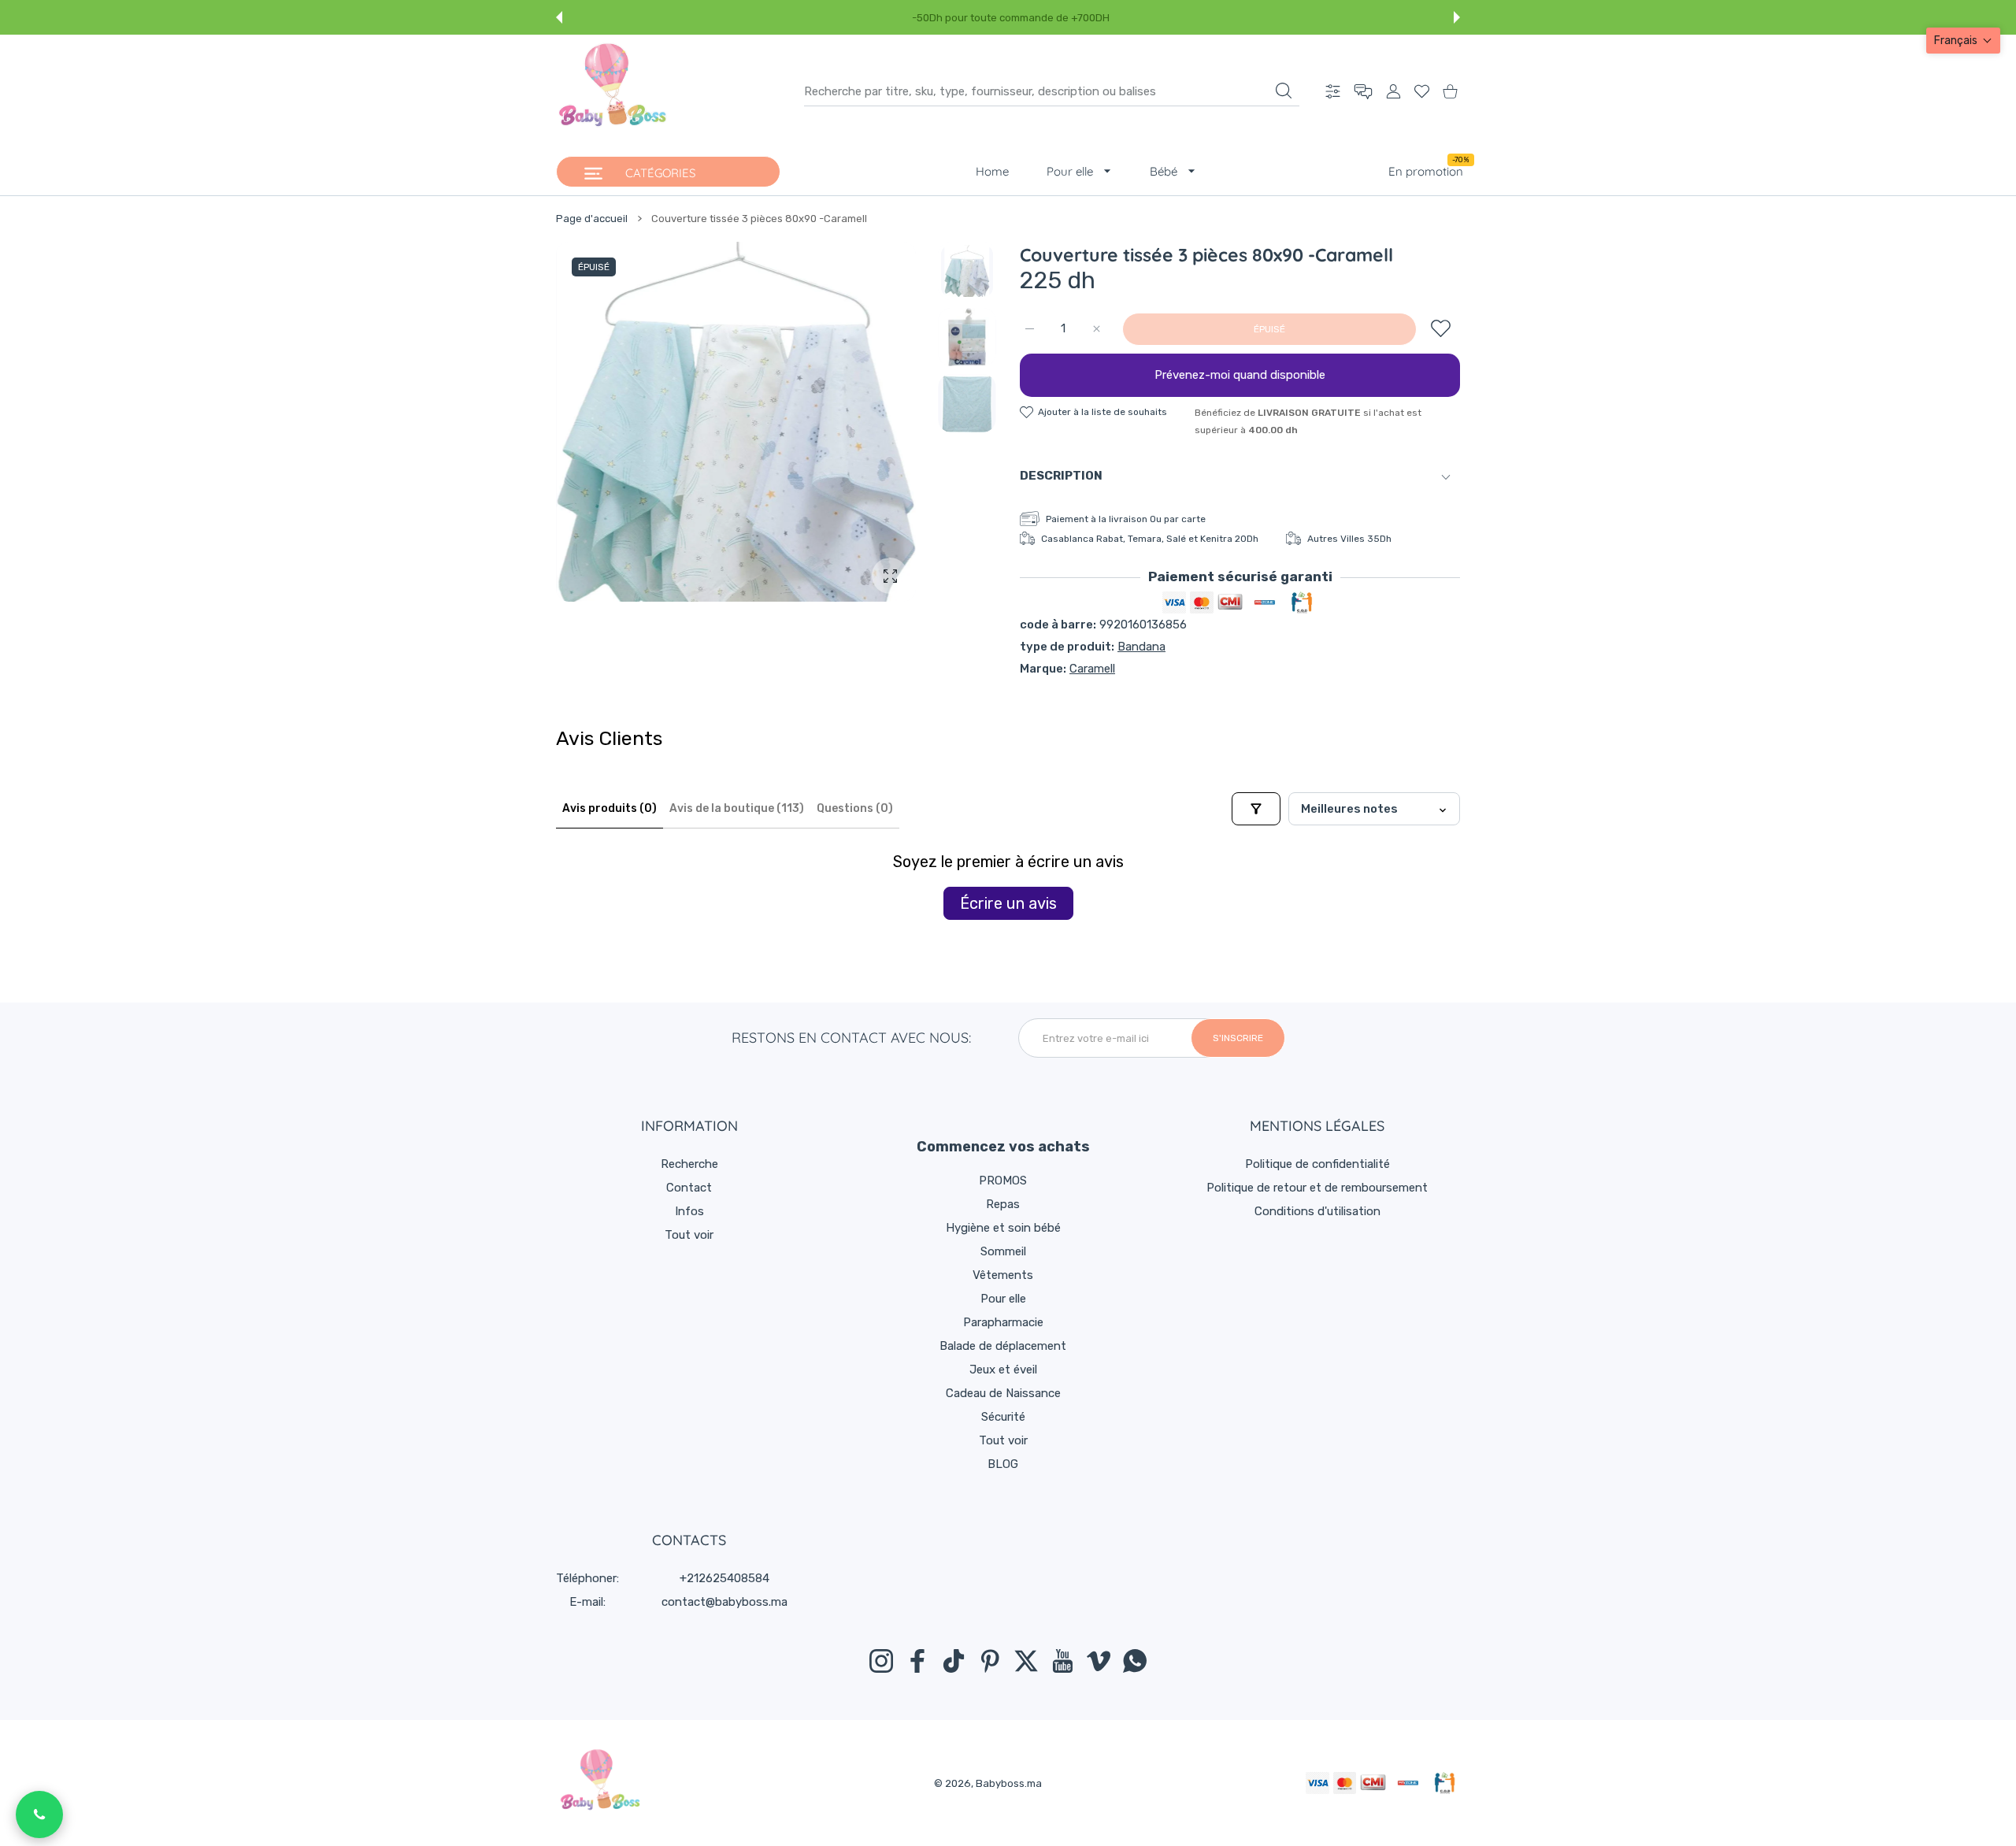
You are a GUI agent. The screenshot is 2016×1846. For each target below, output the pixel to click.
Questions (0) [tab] (855, 808)
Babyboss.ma (1009, 1783)
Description (1061, 476)
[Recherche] (1284, 91)
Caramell (1092, 669)
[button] (559, 17)
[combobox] (1052, 91)
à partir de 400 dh (1247, 18)
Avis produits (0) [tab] (610, 808)
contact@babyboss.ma (724, 1602)
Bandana (1141, 647)
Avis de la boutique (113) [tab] (737, 808)
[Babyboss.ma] (613, 91)
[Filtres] (1256, 809)
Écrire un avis (1008, 903)
